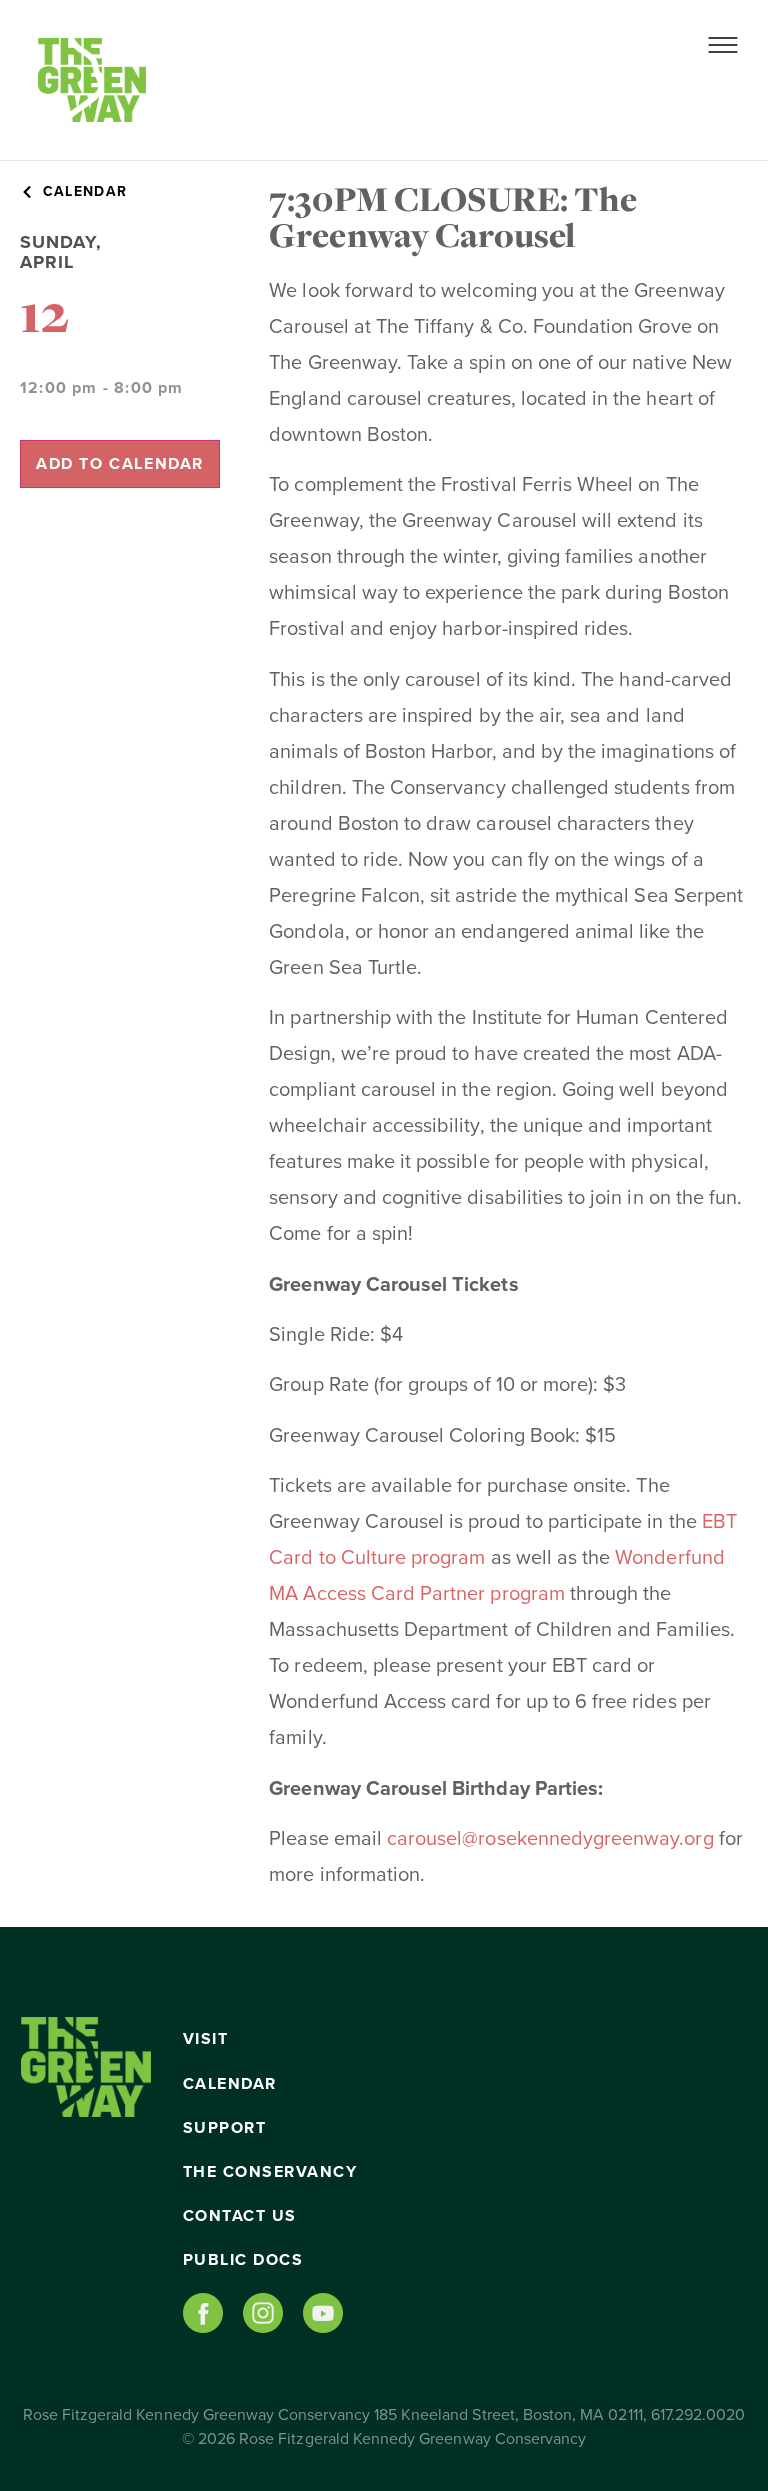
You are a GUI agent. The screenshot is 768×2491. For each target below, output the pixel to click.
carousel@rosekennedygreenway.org (550, 1839)
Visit (206, 2039)
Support (225, 2128)
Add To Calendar (120, 464)
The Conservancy (270, 2172)
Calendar (230, 2084)
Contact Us (240, 2216)
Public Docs (243, 2260)
